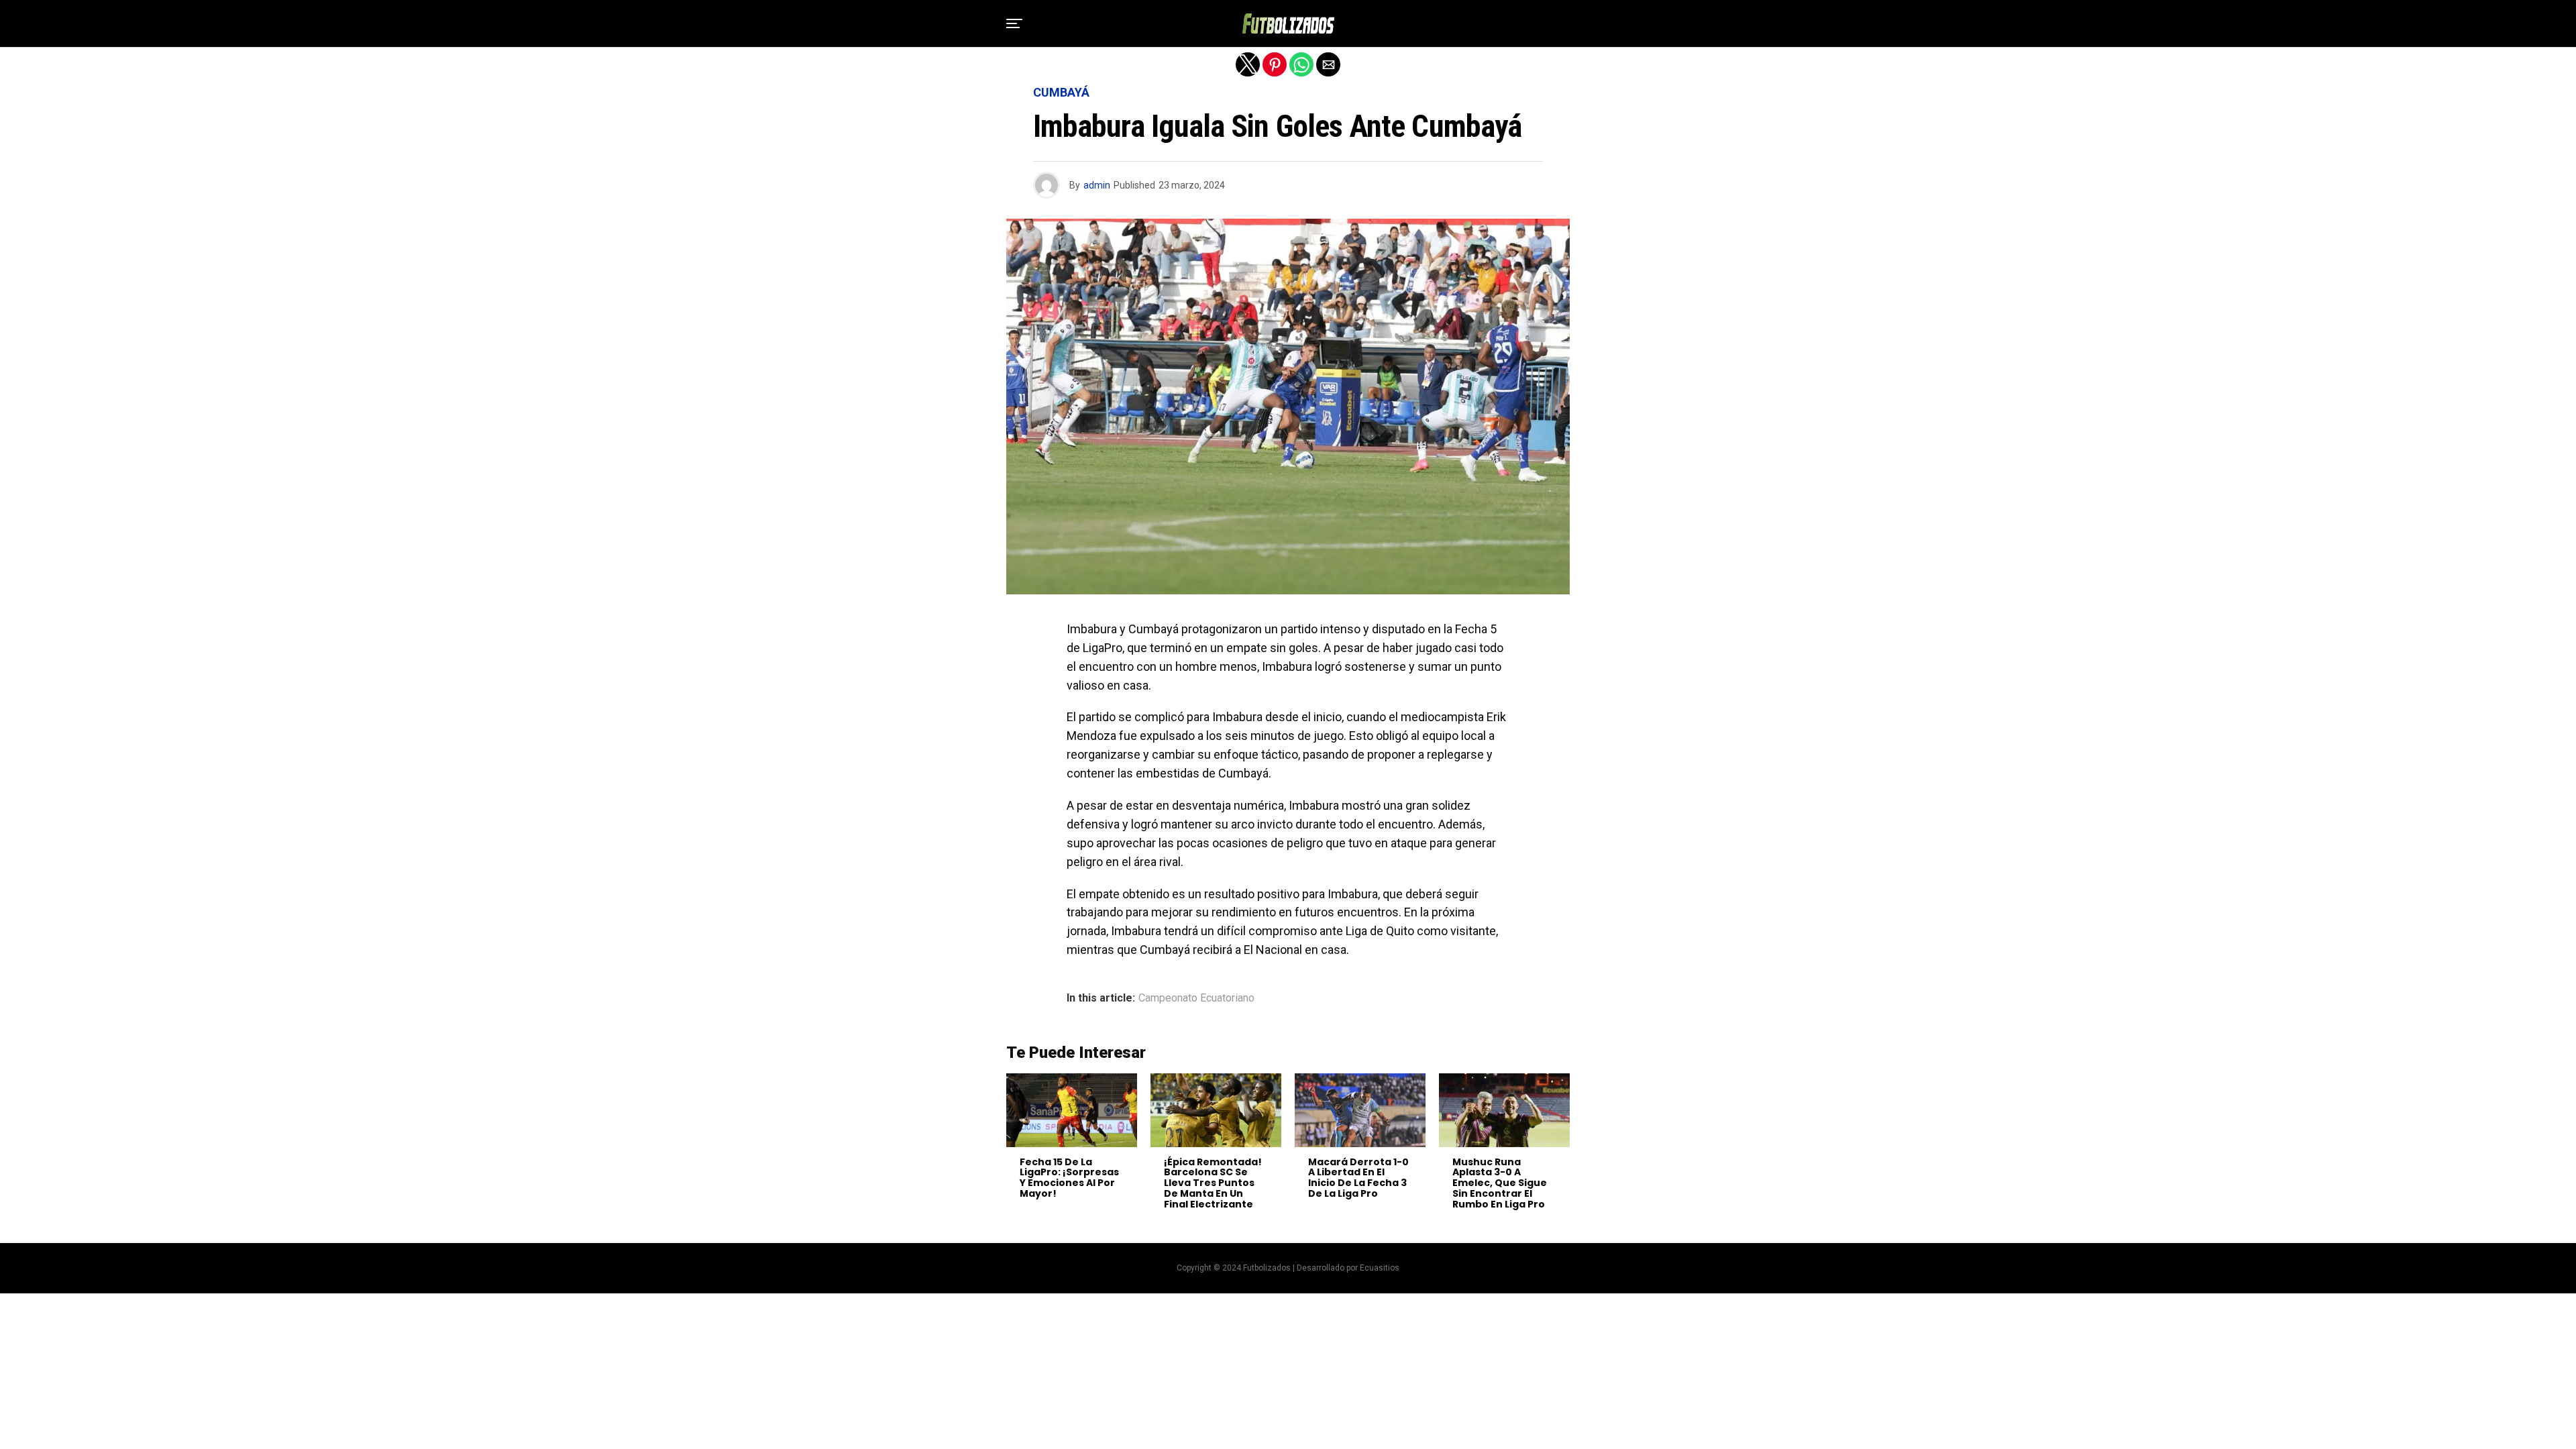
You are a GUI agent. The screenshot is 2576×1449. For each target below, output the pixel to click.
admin (1097, 185)
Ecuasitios (1380, 1268)
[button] (1014, 23)
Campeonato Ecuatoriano (1196, 998)
